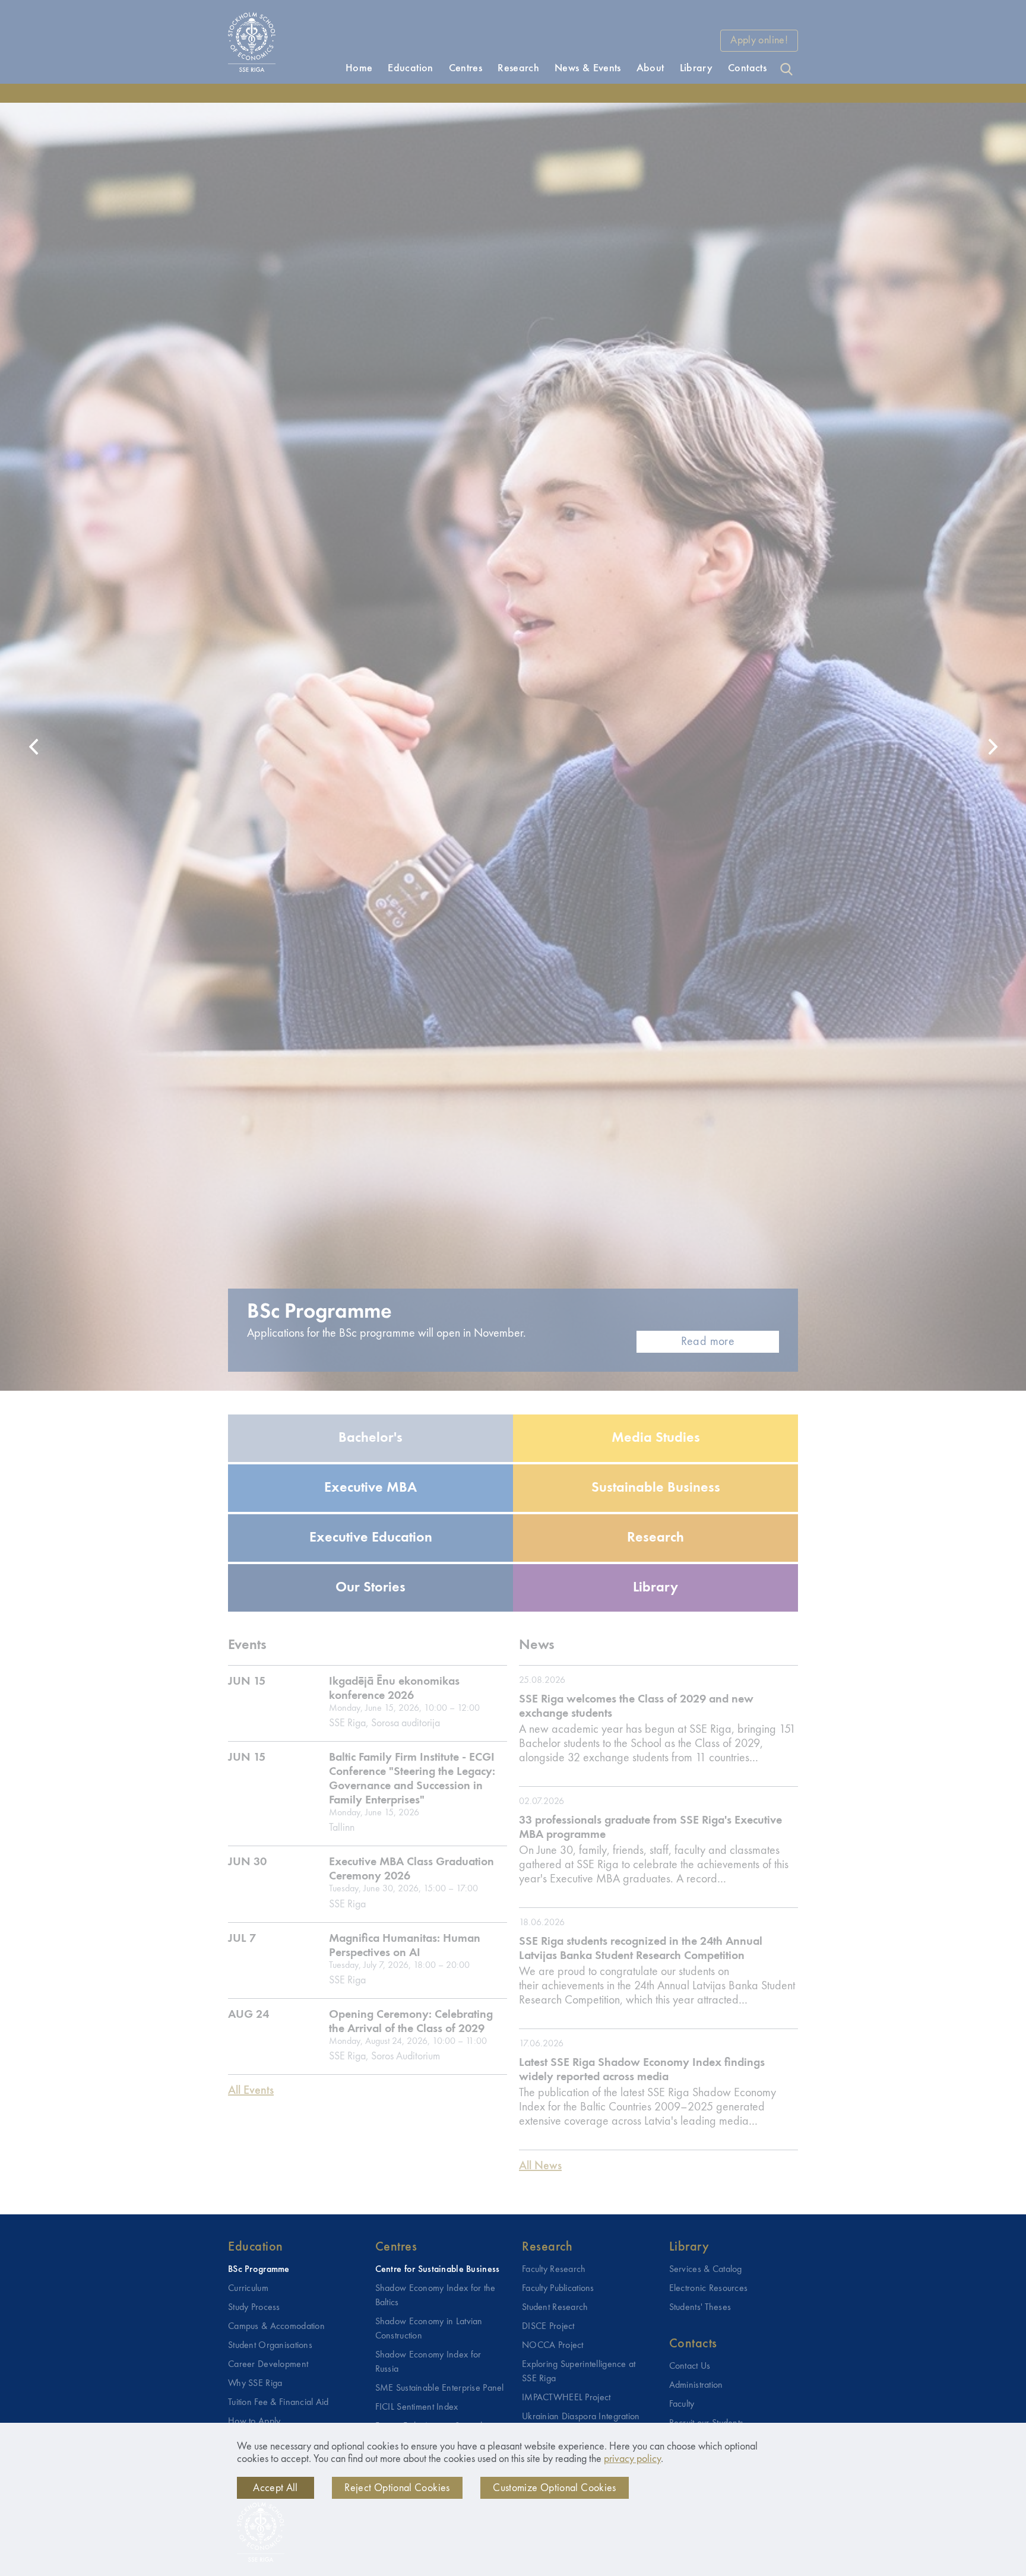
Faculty (682, 2404)
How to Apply (254, 2422)
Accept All (275, 2488)
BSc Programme (259, 2270)
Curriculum (248, 2289)
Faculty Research (554, 2270)
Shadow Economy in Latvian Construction (429, 2329)
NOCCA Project (553, 2346)
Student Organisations (270, 2346)
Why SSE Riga (255, 2384)
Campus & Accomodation (276, 2327)
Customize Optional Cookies (554, 2488)
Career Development (268, 2365)
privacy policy (632, 2459)
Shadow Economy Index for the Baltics (436, 2296)
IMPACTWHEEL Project (566, 2398)
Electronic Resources (709, 2289)
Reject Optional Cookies (397, 2488)
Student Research (555, 2308)
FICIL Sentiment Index (417, 2407)
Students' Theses (700, 2308)
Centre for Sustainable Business (438, 2270)
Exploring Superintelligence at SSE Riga (579, 2372)
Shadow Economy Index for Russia (428, 2362)
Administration (696, 2385)
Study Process (254, 2308)
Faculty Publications (558, 2289)
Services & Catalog (706, 2270)
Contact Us (690, 2366)
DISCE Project (548, 2327)
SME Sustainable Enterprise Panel (440, 2388)
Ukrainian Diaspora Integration (581, 2417)
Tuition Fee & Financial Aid (278, 2403)
